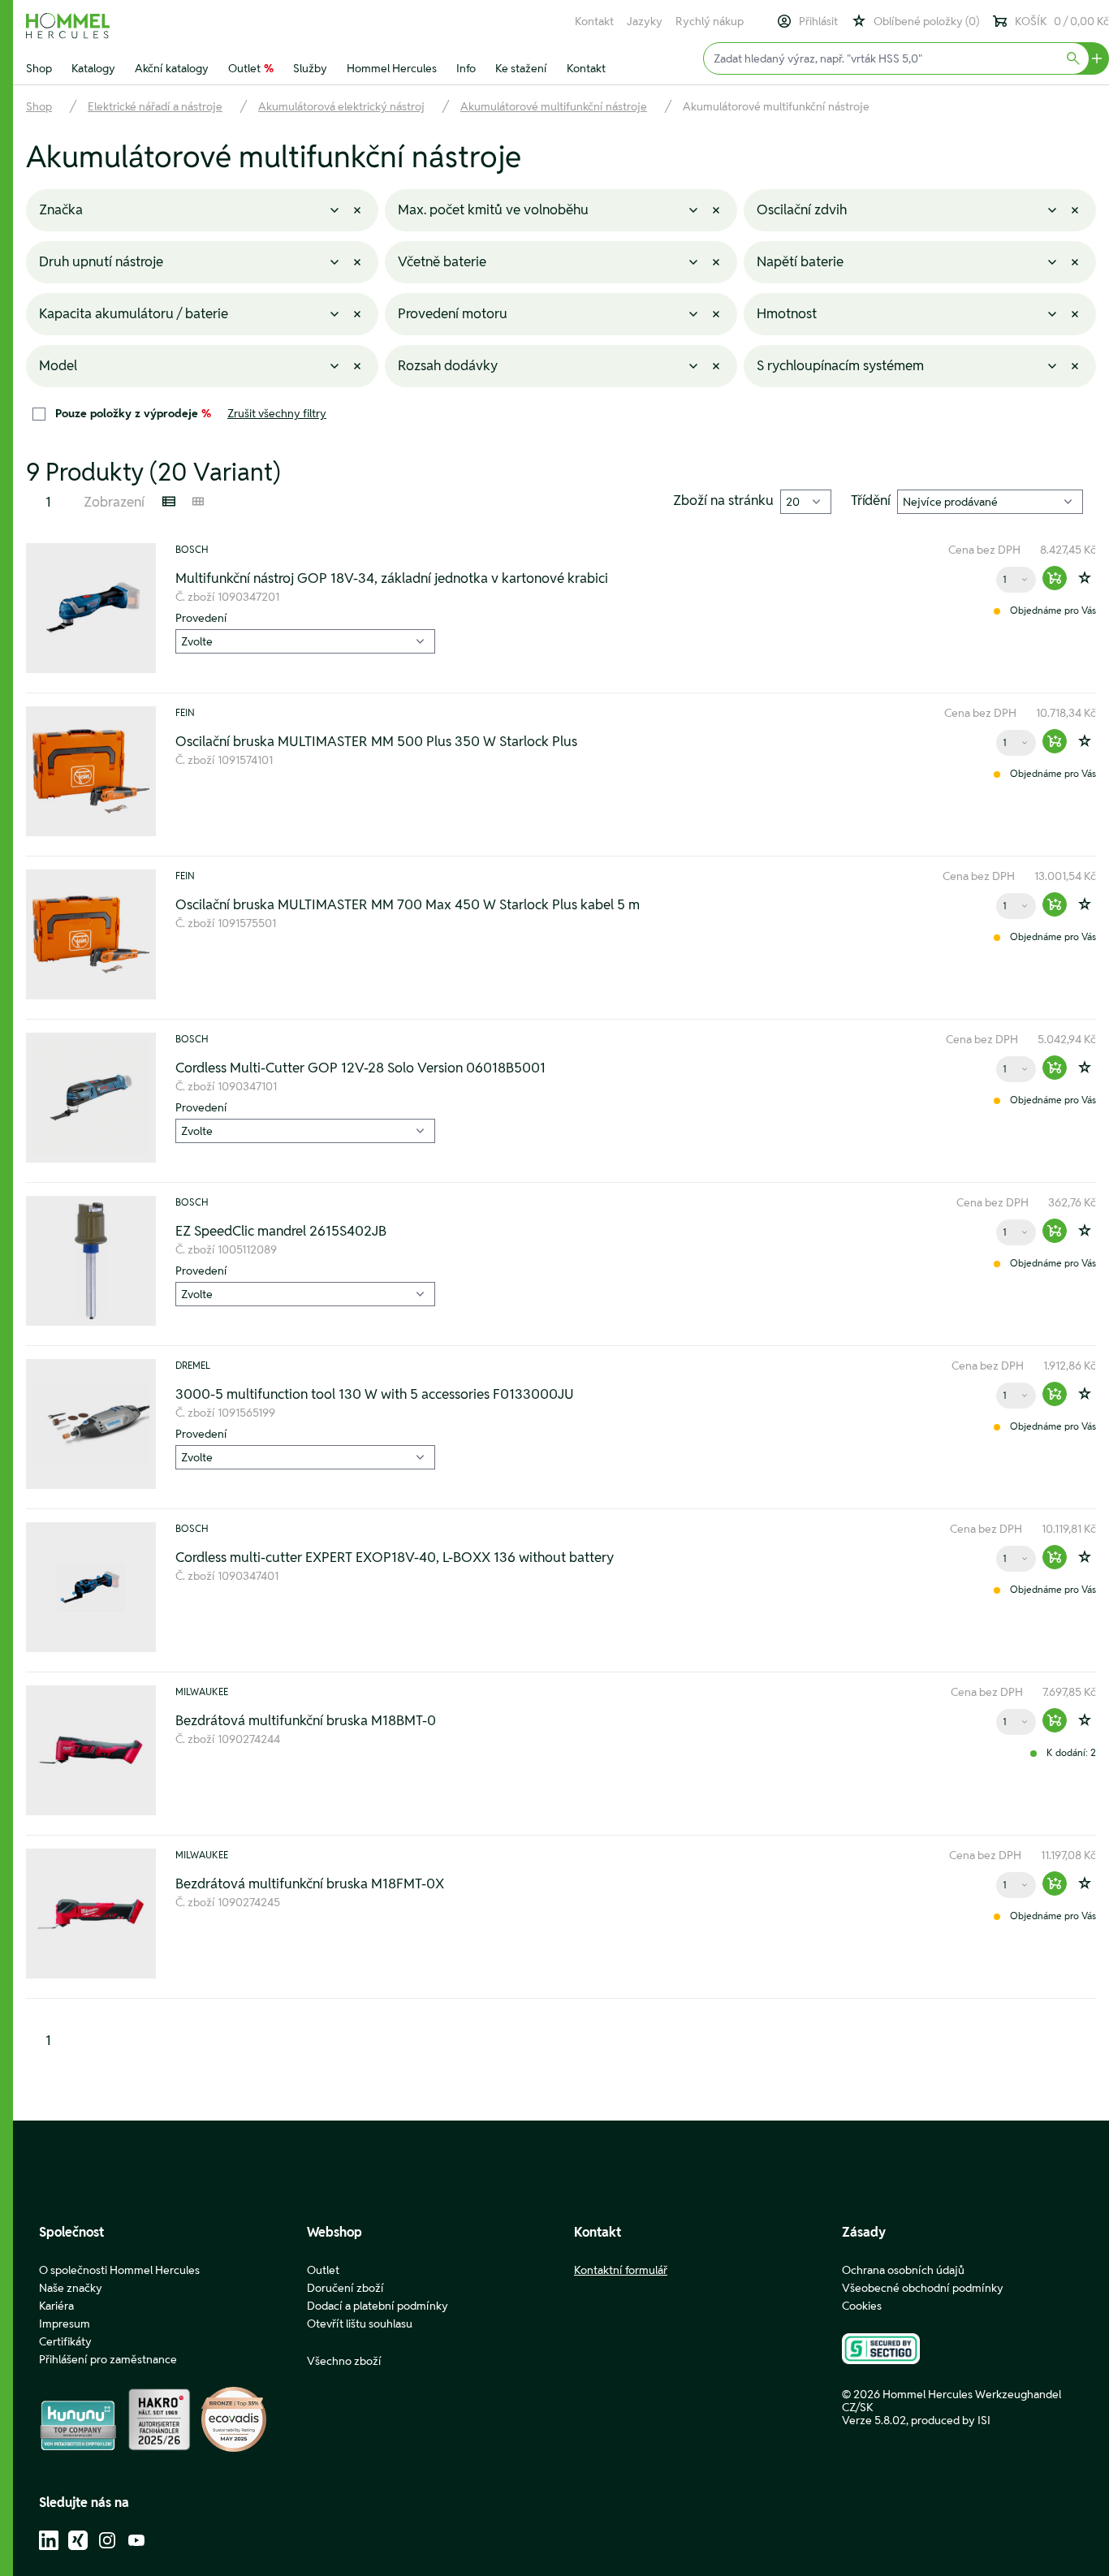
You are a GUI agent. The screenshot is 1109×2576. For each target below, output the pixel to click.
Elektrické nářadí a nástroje (155, 106)
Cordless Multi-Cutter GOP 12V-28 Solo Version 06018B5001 (360, 1068)
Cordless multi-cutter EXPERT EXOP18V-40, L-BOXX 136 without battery (395, 1557)
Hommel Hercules (392, 68)
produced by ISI (951, 2420)
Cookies (862, 2306)
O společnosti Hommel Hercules (119, 2270)
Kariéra (56, 2306)
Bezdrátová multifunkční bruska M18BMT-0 (306, 1720)
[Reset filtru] (357, 210)
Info (466, 68)
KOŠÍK (1062, 21)
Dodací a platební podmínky (378, 2306)
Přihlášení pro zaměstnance (108, 2359)
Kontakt (594, 21)
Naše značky (71, 2288)
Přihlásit (818, 21)
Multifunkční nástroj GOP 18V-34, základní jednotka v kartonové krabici (392, 578)
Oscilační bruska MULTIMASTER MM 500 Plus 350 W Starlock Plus (376, 741)
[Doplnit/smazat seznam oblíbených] (1085, 578)
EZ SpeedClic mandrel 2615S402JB (281, 1231)
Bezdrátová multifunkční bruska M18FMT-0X (310, 1883)
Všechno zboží (344, 2361)
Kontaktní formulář (621, 2270)
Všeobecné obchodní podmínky (923, 2288)
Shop (39, 68)
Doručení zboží (345, 2288)
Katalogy (93, 68)
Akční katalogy (172, 68)
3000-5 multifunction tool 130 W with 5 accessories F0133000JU (375, 1394)
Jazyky (645, 21)
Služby (310, 68)
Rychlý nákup (710, 21)
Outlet (251, 68)
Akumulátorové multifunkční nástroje (554, 106)
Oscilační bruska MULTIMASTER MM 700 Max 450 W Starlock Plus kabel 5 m (408, 904)
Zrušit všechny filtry (277, 413)
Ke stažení (521, 68)
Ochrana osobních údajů (903, 2270)
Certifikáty (65, 2341)
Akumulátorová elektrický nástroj (341, 106)
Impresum (65, 2324)
